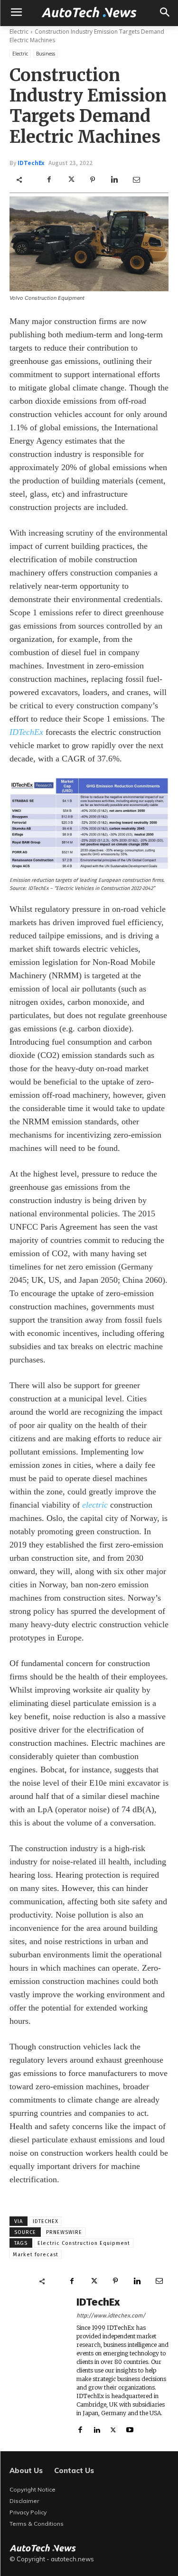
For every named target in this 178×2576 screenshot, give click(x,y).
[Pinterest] (93, 180)
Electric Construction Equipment (84, 2243)
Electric (19, 32)
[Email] (136, 180)
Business (46, 54)
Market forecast (36, 2255)
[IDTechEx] (38, 2365)
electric (95, 1505)
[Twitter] (71, 180)
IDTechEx (31, 163)
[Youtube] (130, 2428)
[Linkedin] (114, 180)
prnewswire (64, 2232)
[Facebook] (49, 180)
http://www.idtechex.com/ (111, 2316)
